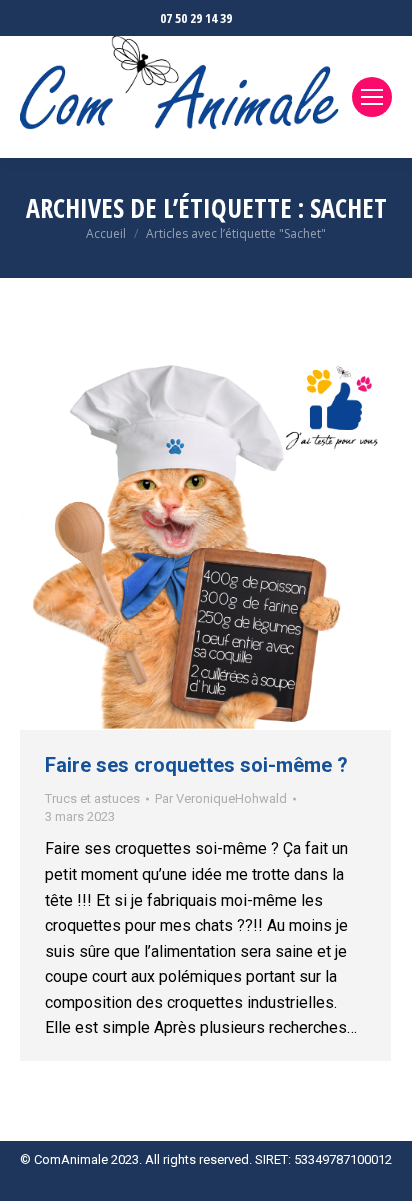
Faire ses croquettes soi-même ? (196, 765)
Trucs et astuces (92, 798)
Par (221, 798)
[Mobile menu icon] (372, 97)
